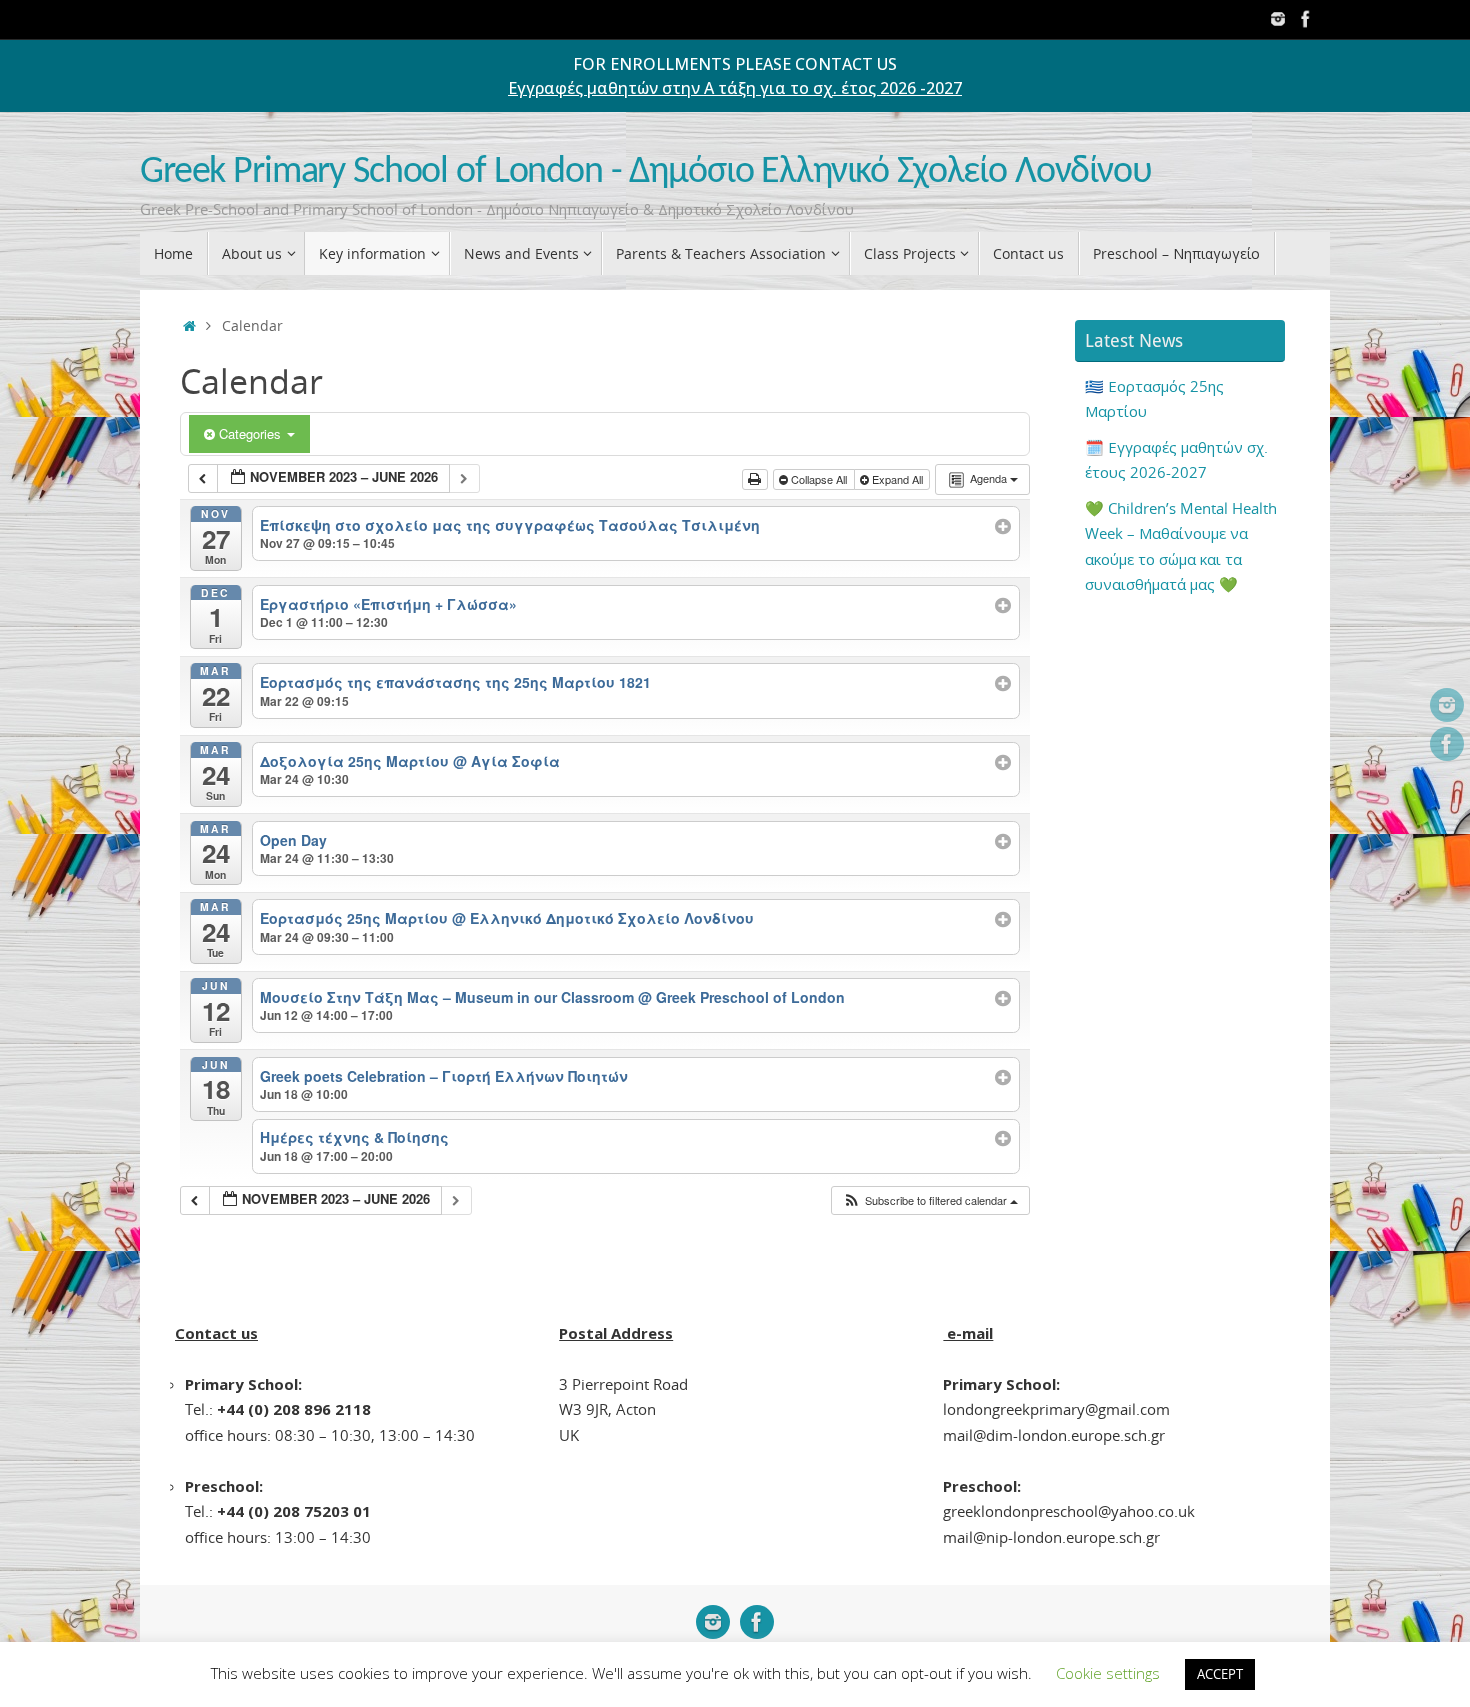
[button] (930, 1200)
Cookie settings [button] (1108, 1673)
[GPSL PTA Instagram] (1278, 19)
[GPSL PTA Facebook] (1306, 19)
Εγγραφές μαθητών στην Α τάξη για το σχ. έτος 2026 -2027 (735, 88)
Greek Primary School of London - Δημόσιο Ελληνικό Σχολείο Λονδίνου (646, 172)
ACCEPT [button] (1220, 1674)
